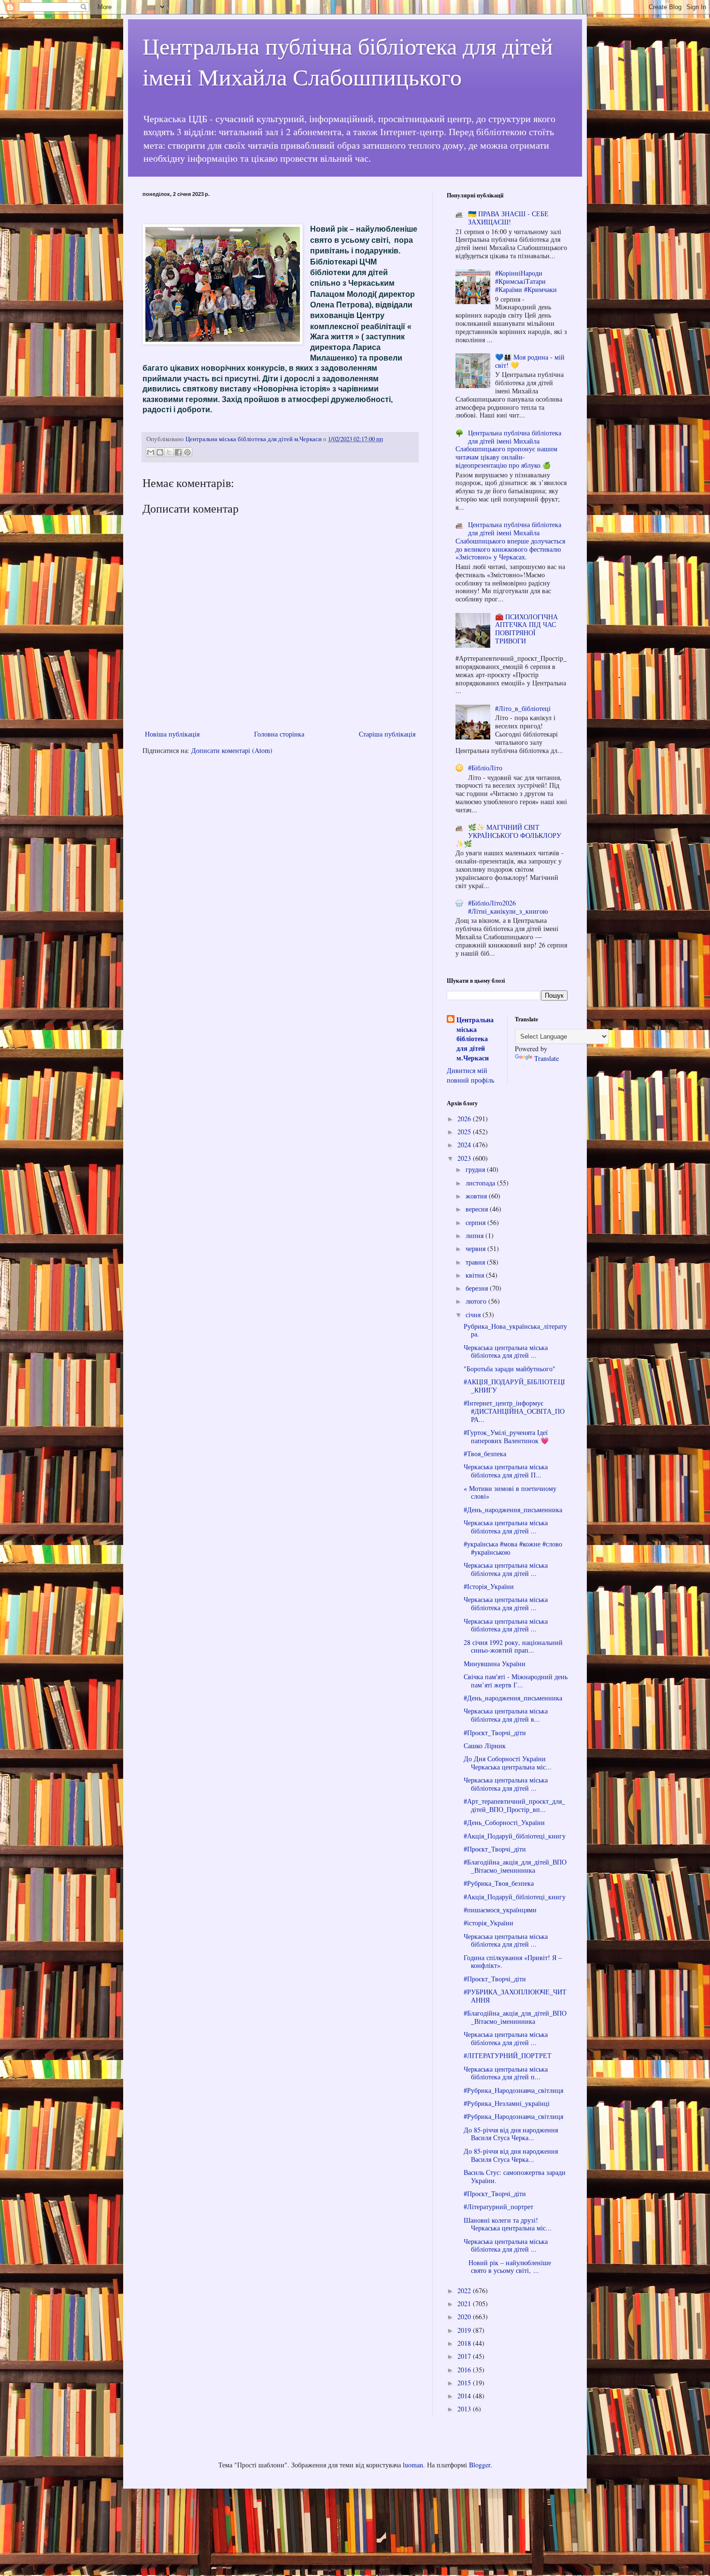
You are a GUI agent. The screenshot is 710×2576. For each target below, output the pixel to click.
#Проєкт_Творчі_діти (495, 1733)
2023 (465, 1158)
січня (474, 1315)
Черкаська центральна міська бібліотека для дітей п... (506, 2073)
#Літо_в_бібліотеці (523, 708)
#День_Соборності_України (504, 1822)
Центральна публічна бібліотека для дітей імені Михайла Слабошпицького (348, 61)
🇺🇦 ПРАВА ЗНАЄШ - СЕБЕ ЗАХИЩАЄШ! (508, 218)
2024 (465, 1145)
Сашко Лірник (485, 1746)
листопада (481, 1183)
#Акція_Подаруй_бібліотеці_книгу (515, 1836)
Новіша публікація (172, 734)
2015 (465, 2383)
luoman (413, 2465)
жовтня (477, 1196)
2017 (465, 2356)
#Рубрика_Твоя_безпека (499, 1883)
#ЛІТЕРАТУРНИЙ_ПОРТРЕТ (508, 2055)
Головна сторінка (279, 734)
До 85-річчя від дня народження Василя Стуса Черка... (511, 2134)
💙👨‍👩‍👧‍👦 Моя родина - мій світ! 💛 (530, 361)
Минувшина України (495, 1664)
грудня (476, 1169)
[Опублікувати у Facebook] (178, 452)
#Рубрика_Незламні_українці (507, 2103)
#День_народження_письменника (513, 1510)
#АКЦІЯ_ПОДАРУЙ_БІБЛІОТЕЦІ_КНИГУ (514, 1386)
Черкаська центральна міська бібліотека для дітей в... (506, 1715)
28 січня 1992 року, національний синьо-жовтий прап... (513, 1646)
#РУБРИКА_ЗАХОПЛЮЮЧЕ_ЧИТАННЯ (515, 1996)
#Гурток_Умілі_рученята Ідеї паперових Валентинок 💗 (506, 1436)
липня (476, 1235)
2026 (465, 1119)
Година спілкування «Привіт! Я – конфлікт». (513, 1962)
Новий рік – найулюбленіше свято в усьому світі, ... (507, 2267)
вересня (478, 1209)
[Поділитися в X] (169, 452)
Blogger (480, 2465)
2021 (465, 2304)
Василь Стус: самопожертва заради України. (515, 2176)
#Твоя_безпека (485, 1454)
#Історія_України (489, 1586)
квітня (476, 1275)
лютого (477, 1301)
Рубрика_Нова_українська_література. (515, 1330)
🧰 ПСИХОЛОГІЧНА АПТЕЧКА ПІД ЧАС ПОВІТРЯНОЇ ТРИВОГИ (526, 629)
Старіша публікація (387, 734)
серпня (476, 1222)
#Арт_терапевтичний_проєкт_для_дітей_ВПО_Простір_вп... (514, 1805)
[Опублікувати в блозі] (160, 452)
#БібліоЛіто (485, 768)
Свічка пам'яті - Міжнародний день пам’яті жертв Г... (516, 1681)
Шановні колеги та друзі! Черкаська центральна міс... (508, 2224)
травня (476, 1262)
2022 (465, 2291)
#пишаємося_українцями (500, 1910)
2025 (465, 1132)
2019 (465, 2330)
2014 (465, 2396)
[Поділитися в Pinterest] (187, 452)
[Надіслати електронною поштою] (151, 452)
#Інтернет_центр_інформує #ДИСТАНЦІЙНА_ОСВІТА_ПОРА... (514, 1411)
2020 (465, 2317)
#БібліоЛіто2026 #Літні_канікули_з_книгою (508, 907)
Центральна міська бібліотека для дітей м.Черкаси (475, 1039)
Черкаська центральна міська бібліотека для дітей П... (506, 1471)
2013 (465, 2409)
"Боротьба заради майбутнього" (510, 1369)
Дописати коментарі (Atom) (232, 750)
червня (476, 1248)
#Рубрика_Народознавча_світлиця (513, 2090)
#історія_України (489, 1923)
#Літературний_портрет (498, 2207)
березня (478, 1288)
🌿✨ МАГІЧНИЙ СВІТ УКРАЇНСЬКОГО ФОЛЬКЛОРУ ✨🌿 (509, 835)
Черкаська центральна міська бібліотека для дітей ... (506, 1351)
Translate (547, 1058)
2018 (465, 2343)
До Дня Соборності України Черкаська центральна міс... (508, 1763)
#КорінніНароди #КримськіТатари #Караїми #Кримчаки (526, 281)
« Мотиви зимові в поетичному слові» (510, 1492)
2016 (465, 2370)
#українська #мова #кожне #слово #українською (513, 1548)
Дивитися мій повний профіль (470, 1075)
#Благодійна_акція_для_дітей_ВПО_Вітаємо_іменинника (515, 1866)
